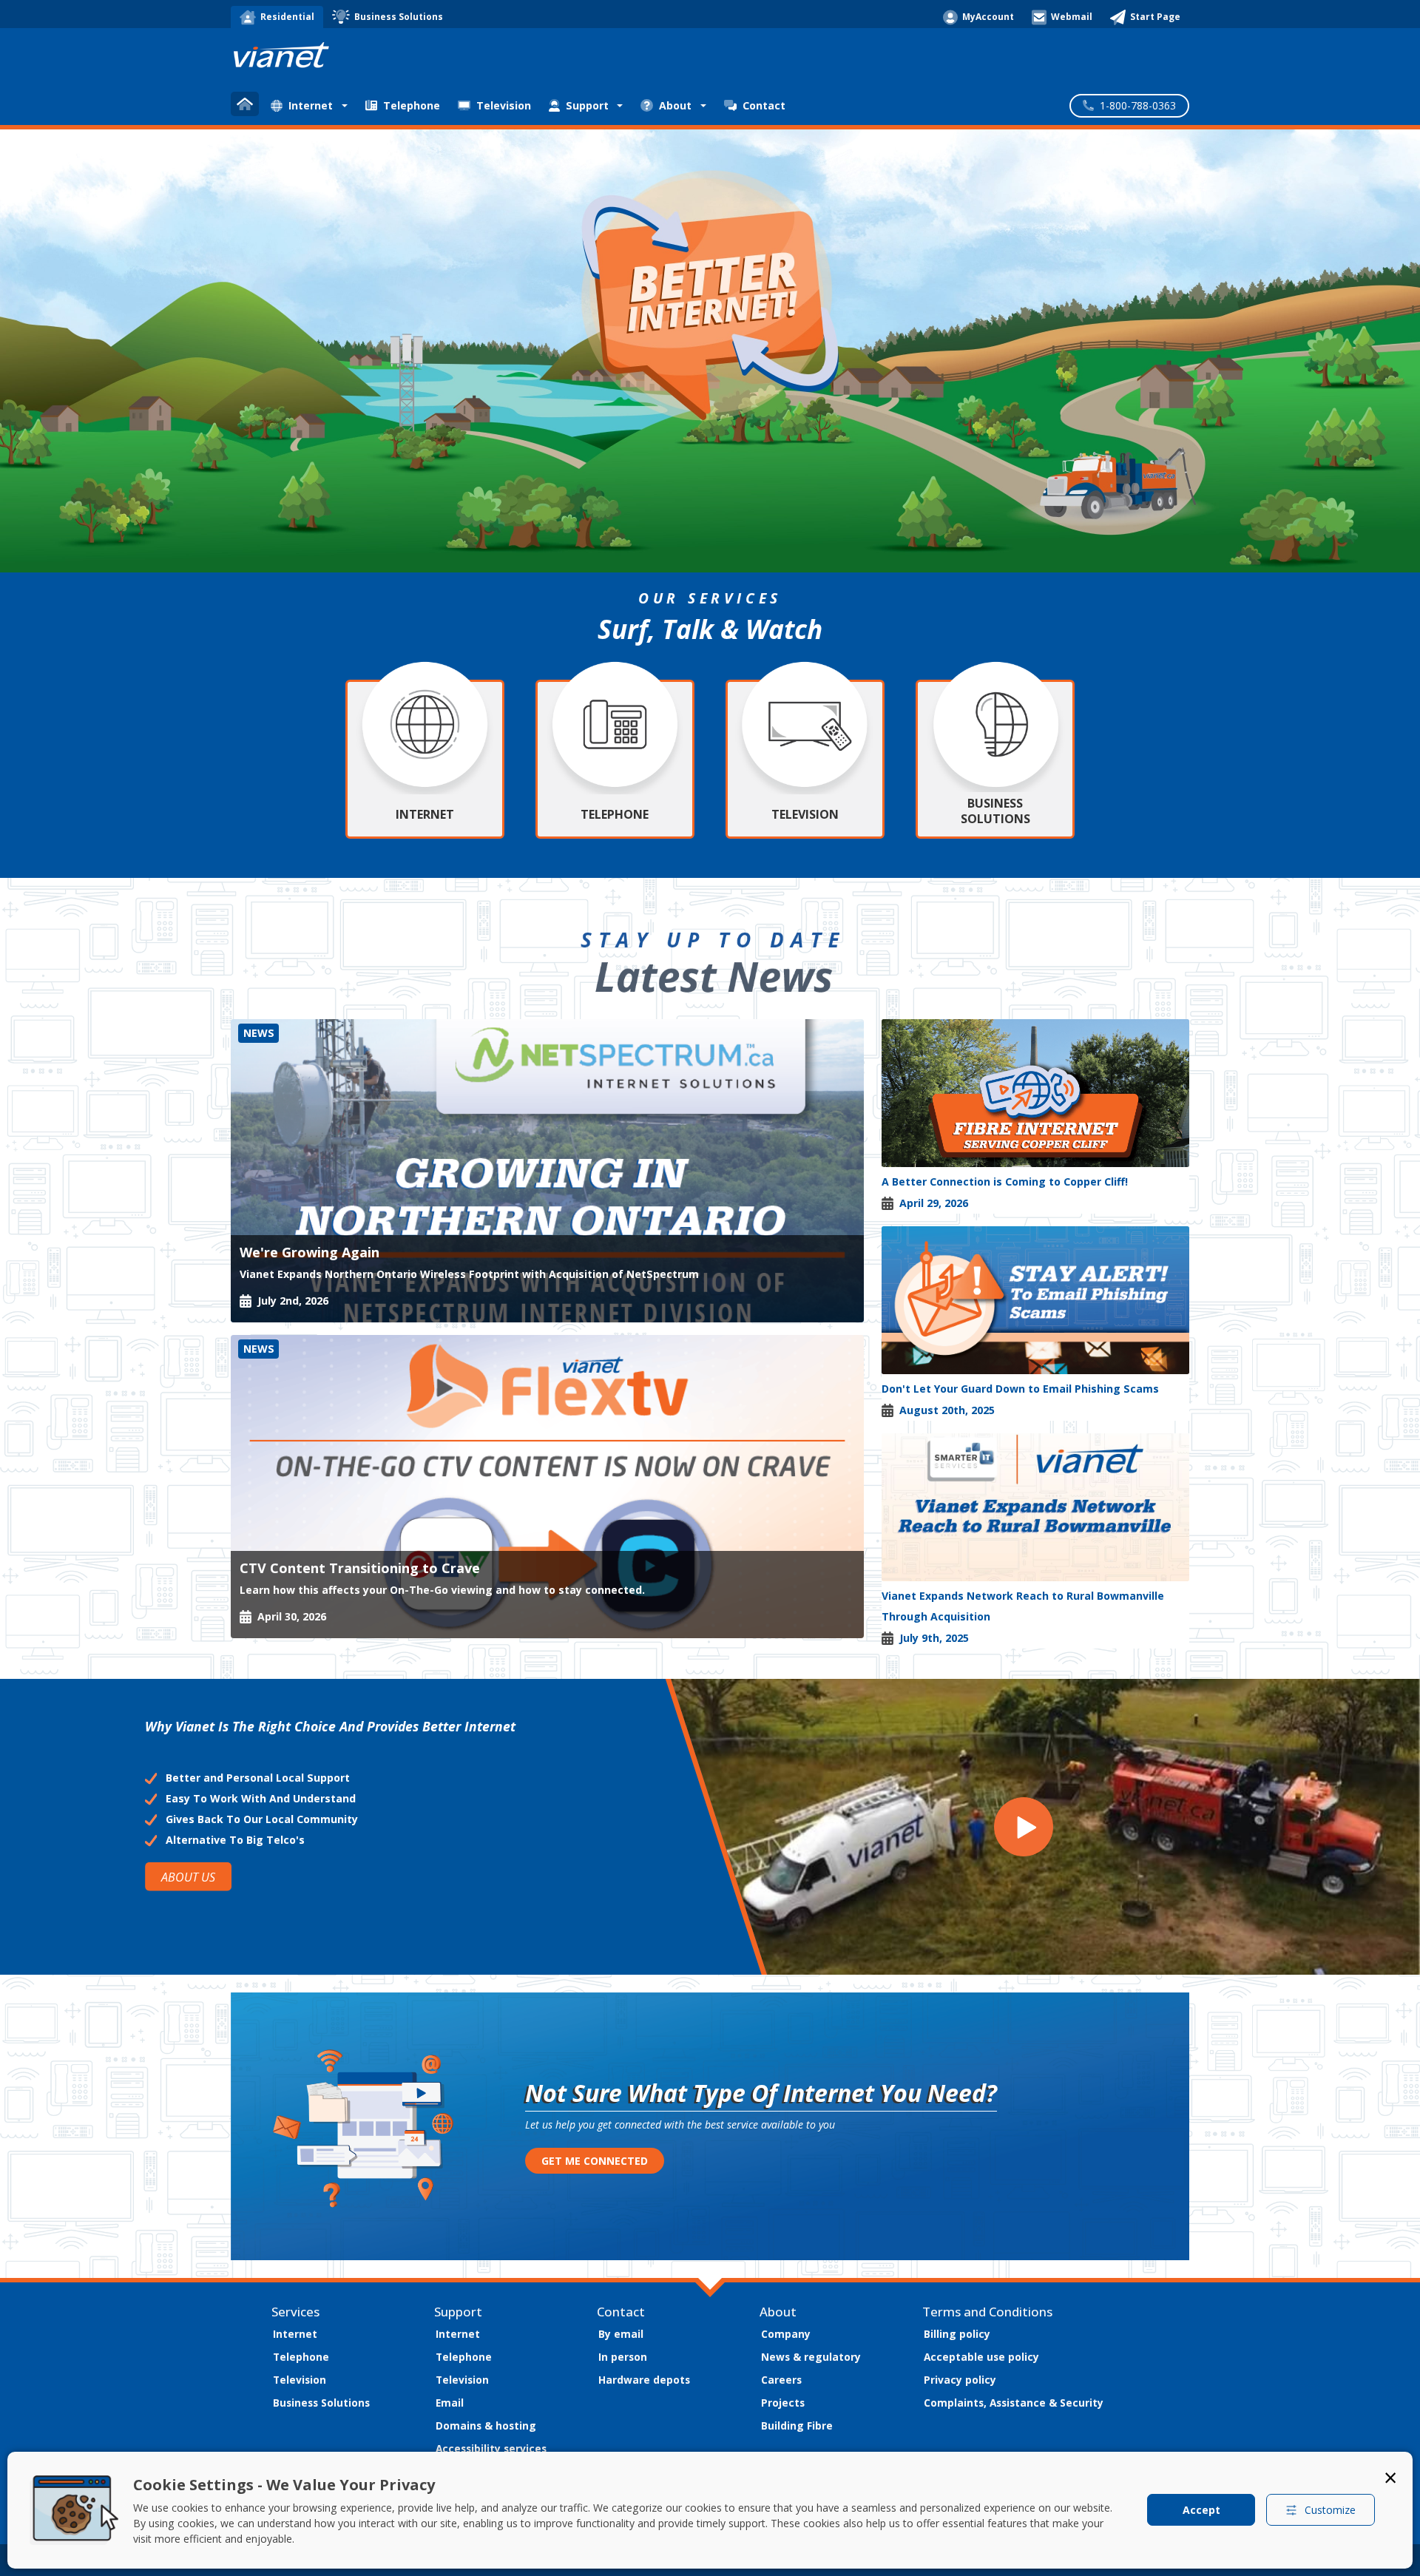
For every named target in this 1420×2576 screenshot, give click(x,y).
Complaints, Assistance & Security (1014, 2403)
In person (623, 2357)
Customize (1330, 2510)
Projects (783, 2403)
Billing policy (957, 2334)
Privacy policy (960, 2380)
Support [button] (587, 105)
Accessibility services (491, 2448)
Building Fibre (797, 2425)
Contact (764, 105)
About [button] (675, 105)
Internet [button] (311, 105)
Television (504, 105)
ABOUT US (188, 1877)
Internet (295, 2334)
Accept (1201, 2510)
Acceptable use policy (981, 2357)
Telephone (412, 105)
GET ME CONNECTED (595, 2161)
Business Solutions (321, 2403)
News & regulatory (811, 2357)
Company (786, 2334)
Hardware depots (644, 2380)
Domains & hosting (486, 2425)
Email (450, 2403)
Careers (781, 2380)
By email (621, 2334)
